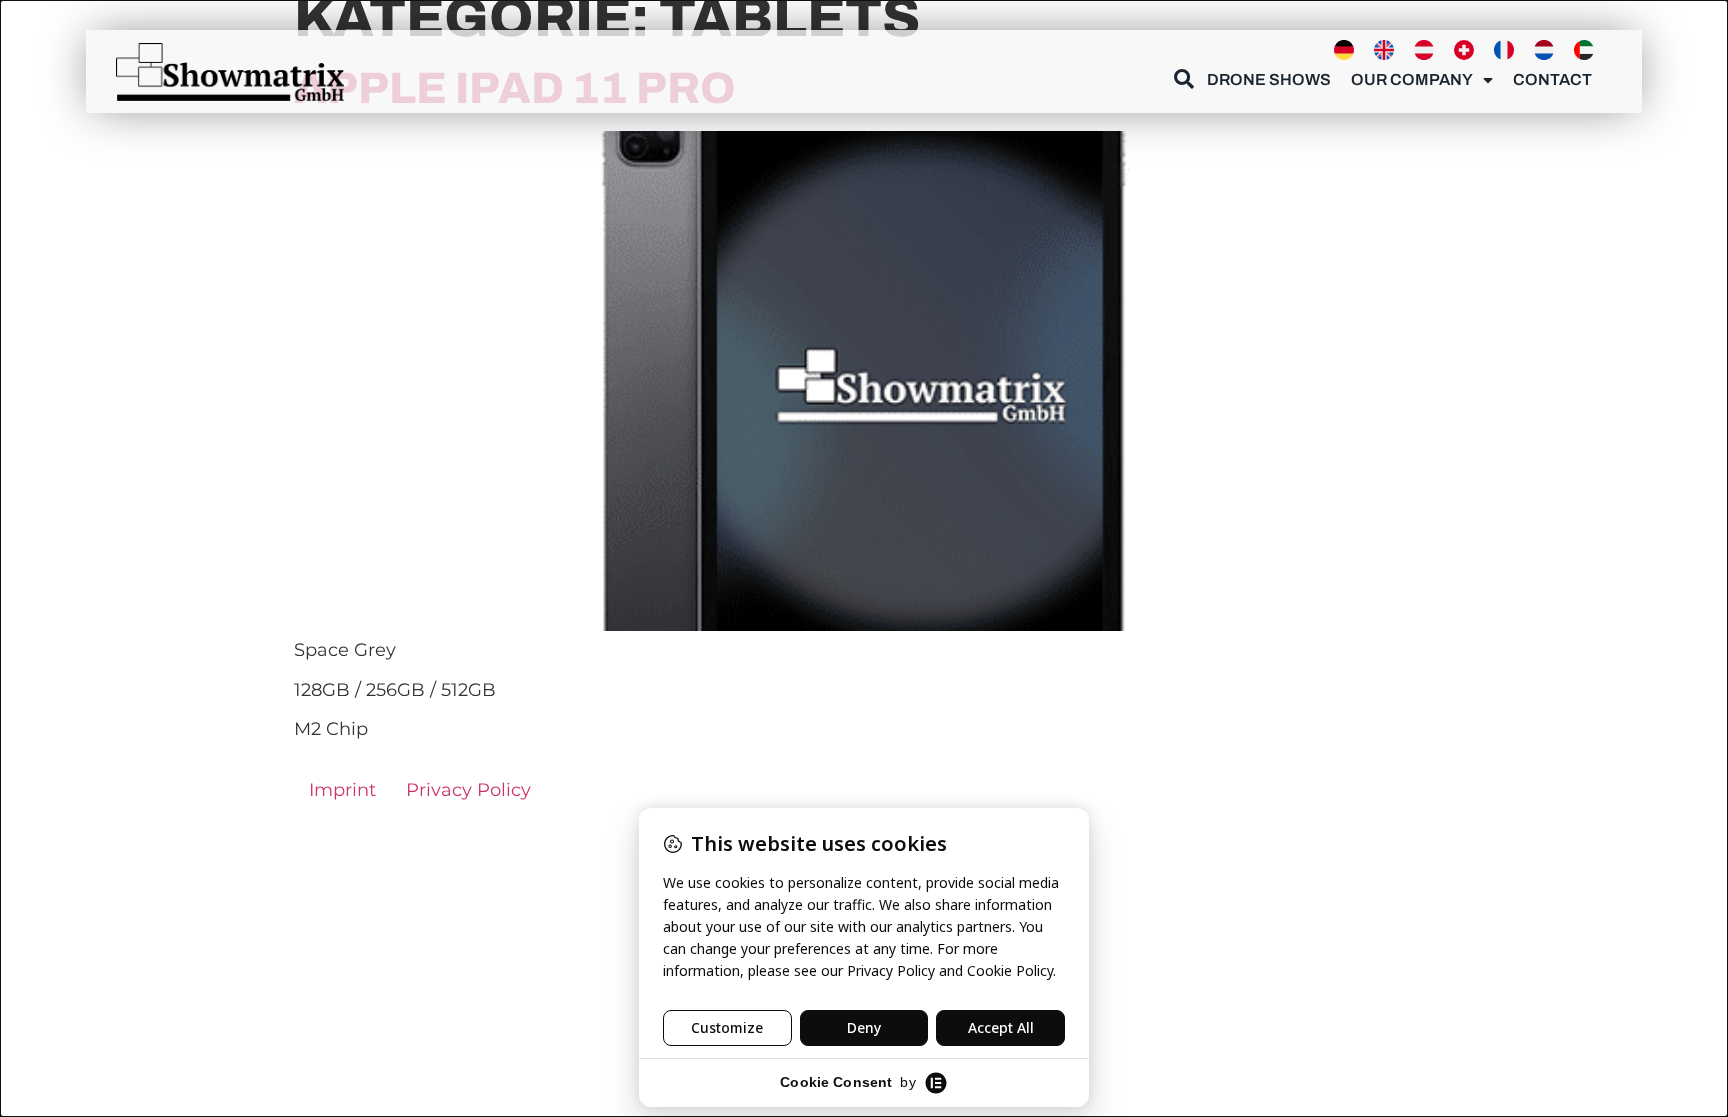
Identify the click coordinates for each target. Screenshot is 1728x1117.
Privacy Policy (468, 790)
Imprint (342, 790)
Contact (1552, 79)
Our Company (1412, 79)
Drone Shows (1269, 79)
